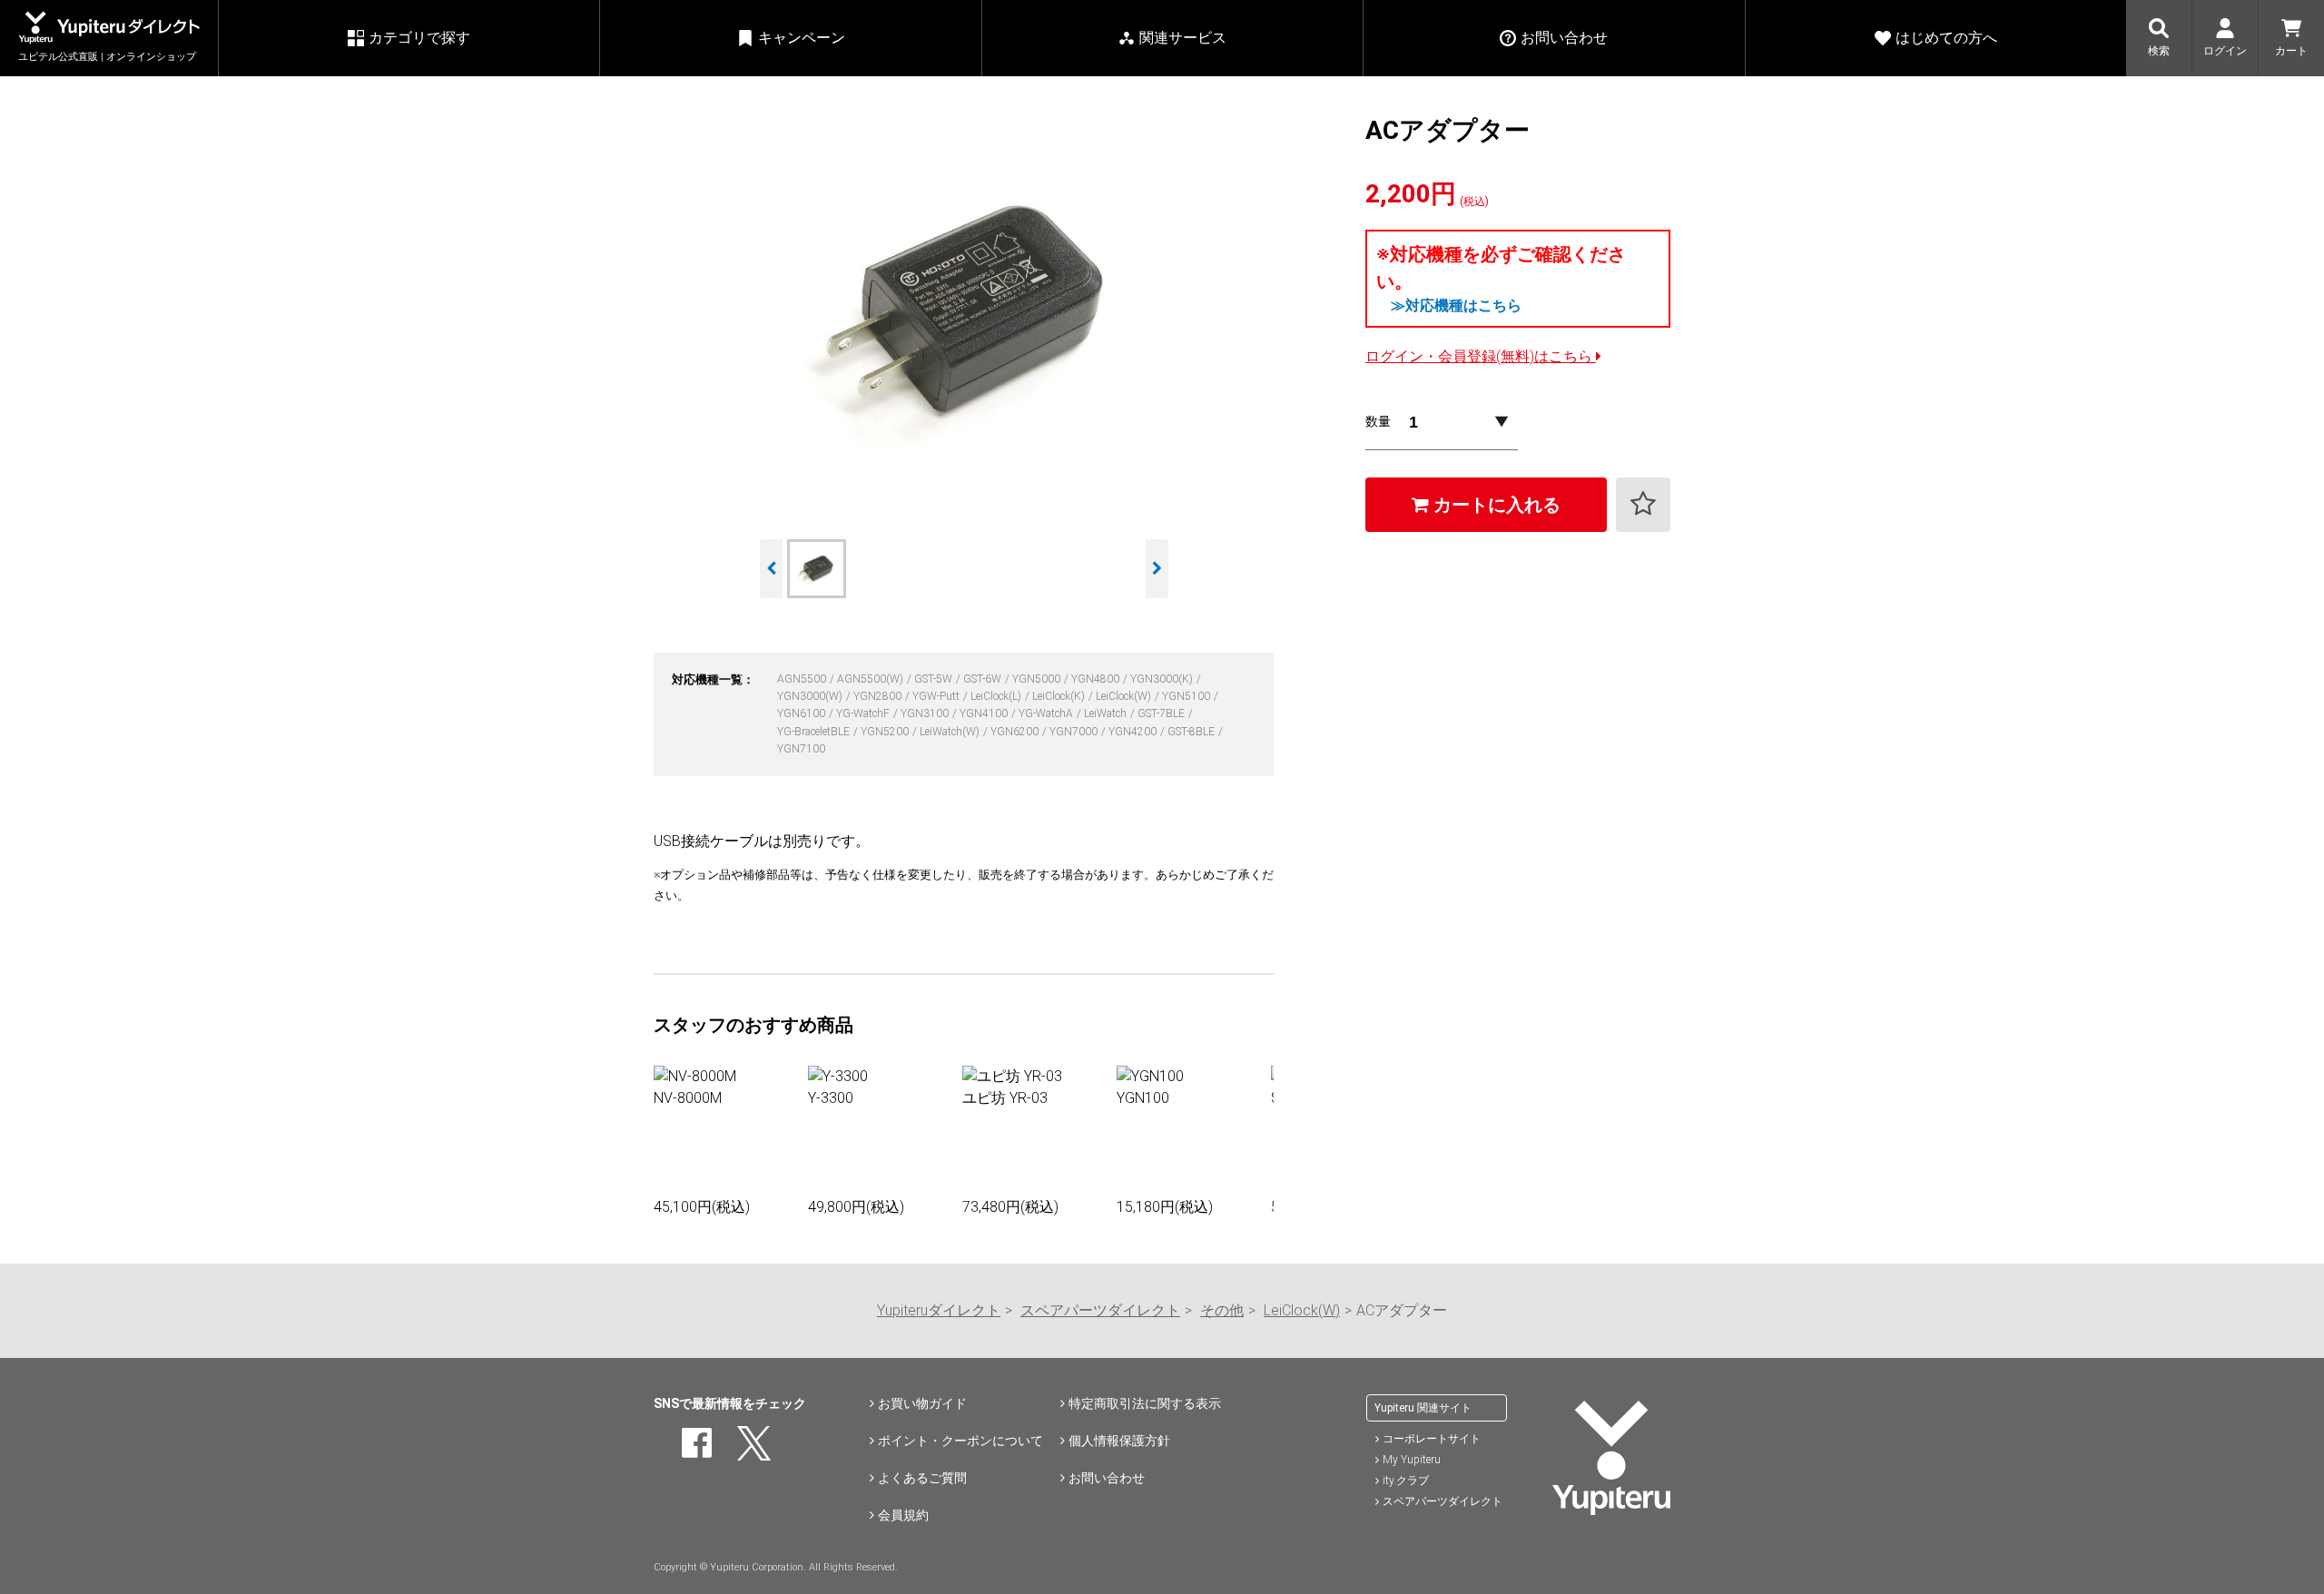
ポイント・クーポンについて (960, 1441)
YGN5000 (1038, 679)
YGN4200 (1134, 732)
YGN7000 (1075, 732)
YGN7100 (801, 749)
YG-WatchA (1047, 713)
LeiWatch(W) (951, 732)
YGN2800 (879, 696)
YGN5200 (886, 732)
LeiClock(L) (997, 696)
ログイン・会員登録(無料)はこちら (1481, 356)
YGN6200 (1016, 732)
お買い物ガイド (922, 1403)
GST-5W (935, 679)
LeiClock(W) (1125, 696)
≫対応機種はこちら (1456, 305)
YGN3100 (926, 713)
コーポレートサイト (1432, 1439)
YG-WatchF (864, 713)
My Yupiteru (1412, 1460)
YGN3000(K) (1163, 679)
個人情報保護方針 (1119, 1441)
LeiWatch (1107, 713)
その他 (1222, 1310)
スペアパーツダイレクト (1100, 1310)
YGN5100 (1187, 696)
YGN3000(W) (811, 696)
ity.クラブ (1406, 1481)
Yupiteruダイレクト (939, 1310)
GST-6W (984, 679)
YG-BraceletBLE (815, 732)
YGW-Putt (937, 696)
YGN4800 (1097, 679)
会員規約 (903, 1515)
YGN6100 (803, 713)
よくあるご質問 (922, 1478)
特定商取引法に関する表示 (1145, 1403)
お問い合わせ (1107, 1478)
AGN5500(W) (871, 679)
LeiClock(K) (1060, 696)
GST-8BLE (1192, 732)
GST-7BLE (1162, 713)
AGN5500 (803, 679)
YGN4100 (985, 713)
